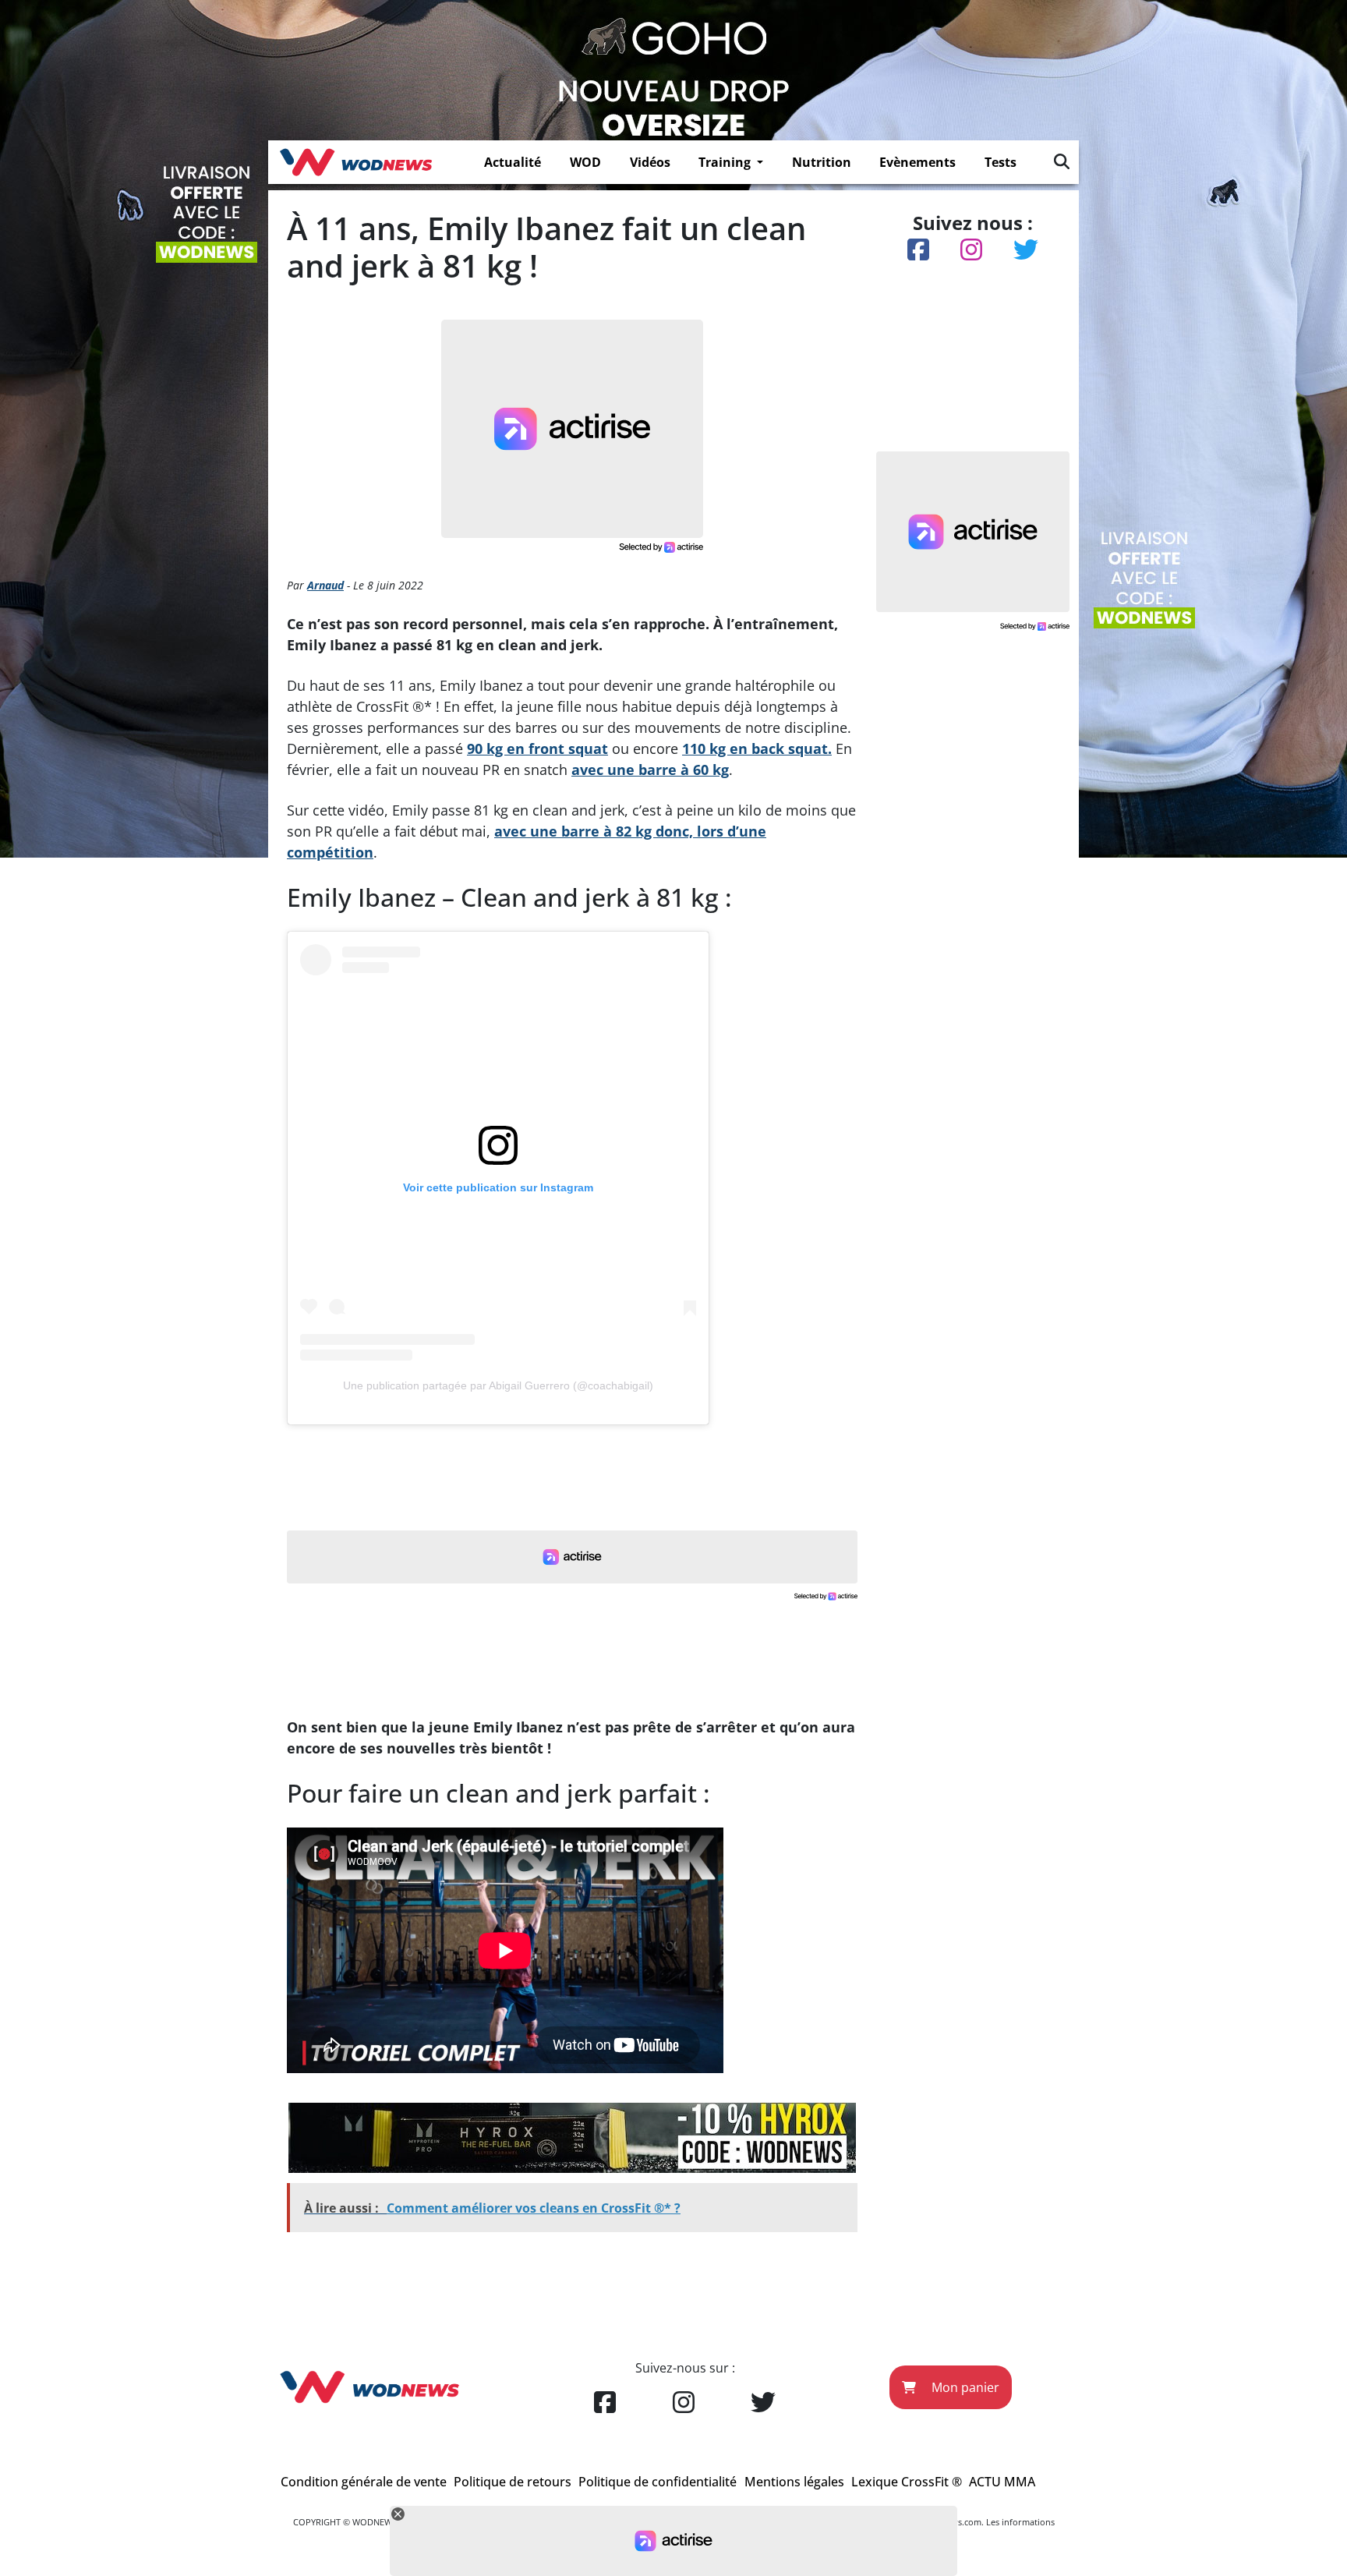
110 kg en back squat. (757, 748)
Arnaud (325, 585)
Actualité (513, 162)
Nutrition (822, 162)
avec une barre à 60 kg (650, 770)
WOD (585, 162)
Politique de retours (513, 2482)
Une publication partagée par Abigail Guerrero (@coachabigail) (498, 1385)
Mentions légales (794, 2482)
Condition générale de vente (364, 2482)
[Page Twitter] (763, 2403)
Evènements (917, 162)
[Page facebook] (605, 2403)
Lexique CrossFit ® (907, 2482)
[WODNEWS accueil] (356, 162)
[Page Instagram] (684, 2403)
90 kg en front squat (537, 748)
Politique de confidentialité (658, 2482)
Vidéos (650, 162)
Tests (1001, 162)
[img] (1062, 161)
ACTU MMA (1002, 2482)
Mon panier (964, 2387)
